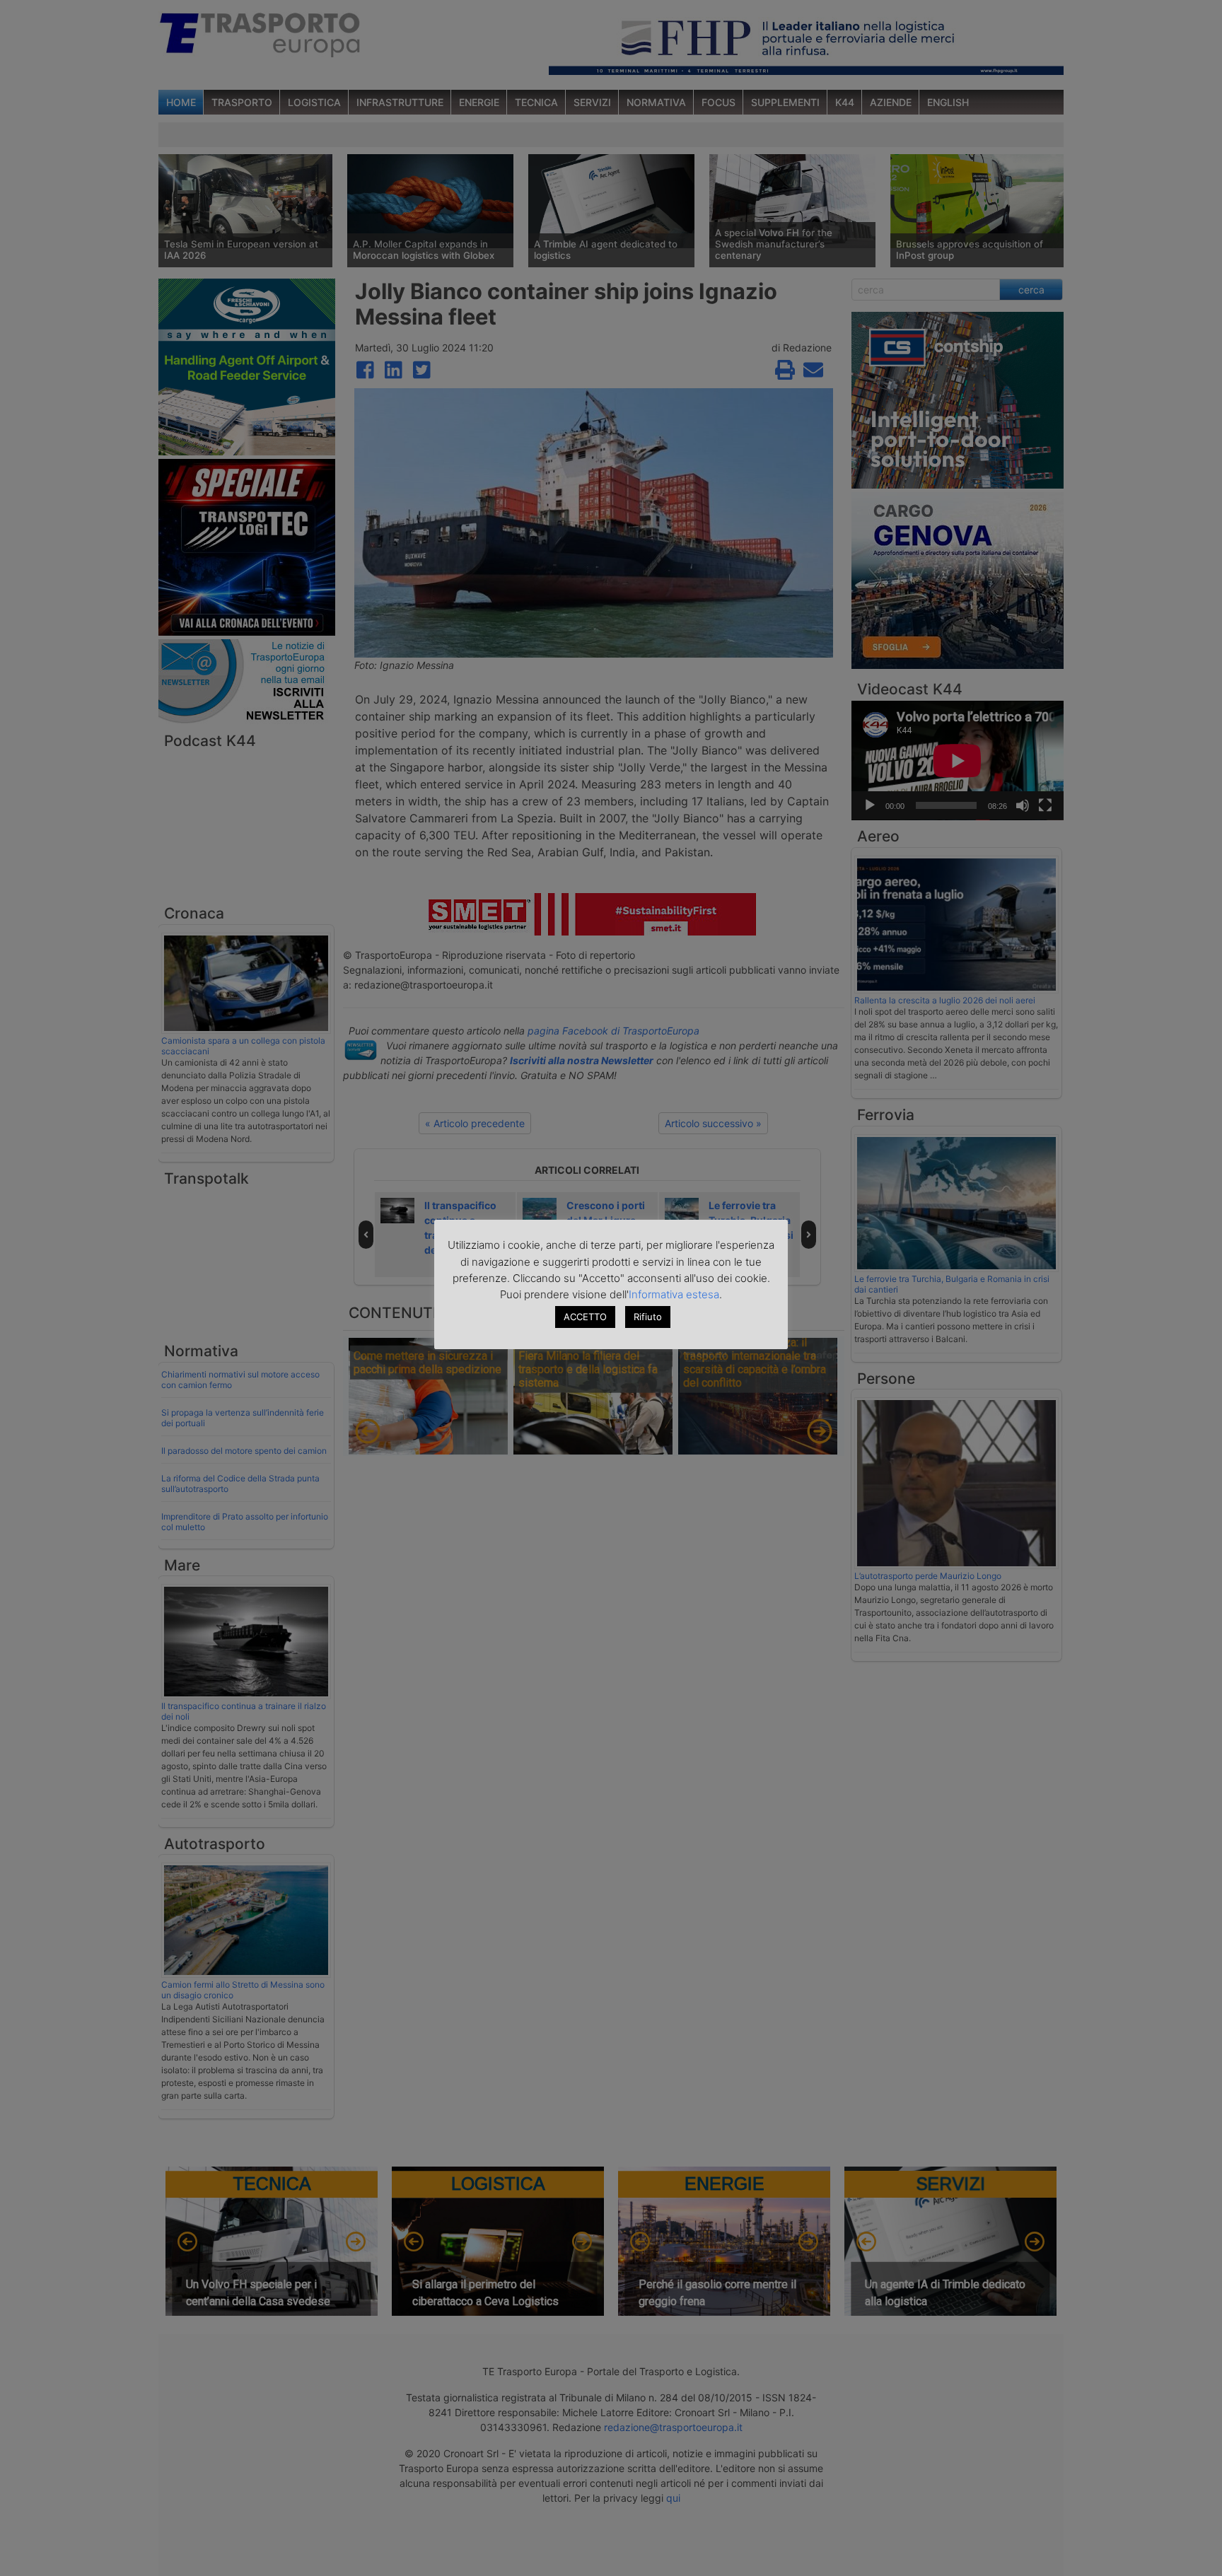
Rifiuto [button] (648, 1317)
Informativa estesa (674, 1294)
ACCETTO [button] (585, 1317)
